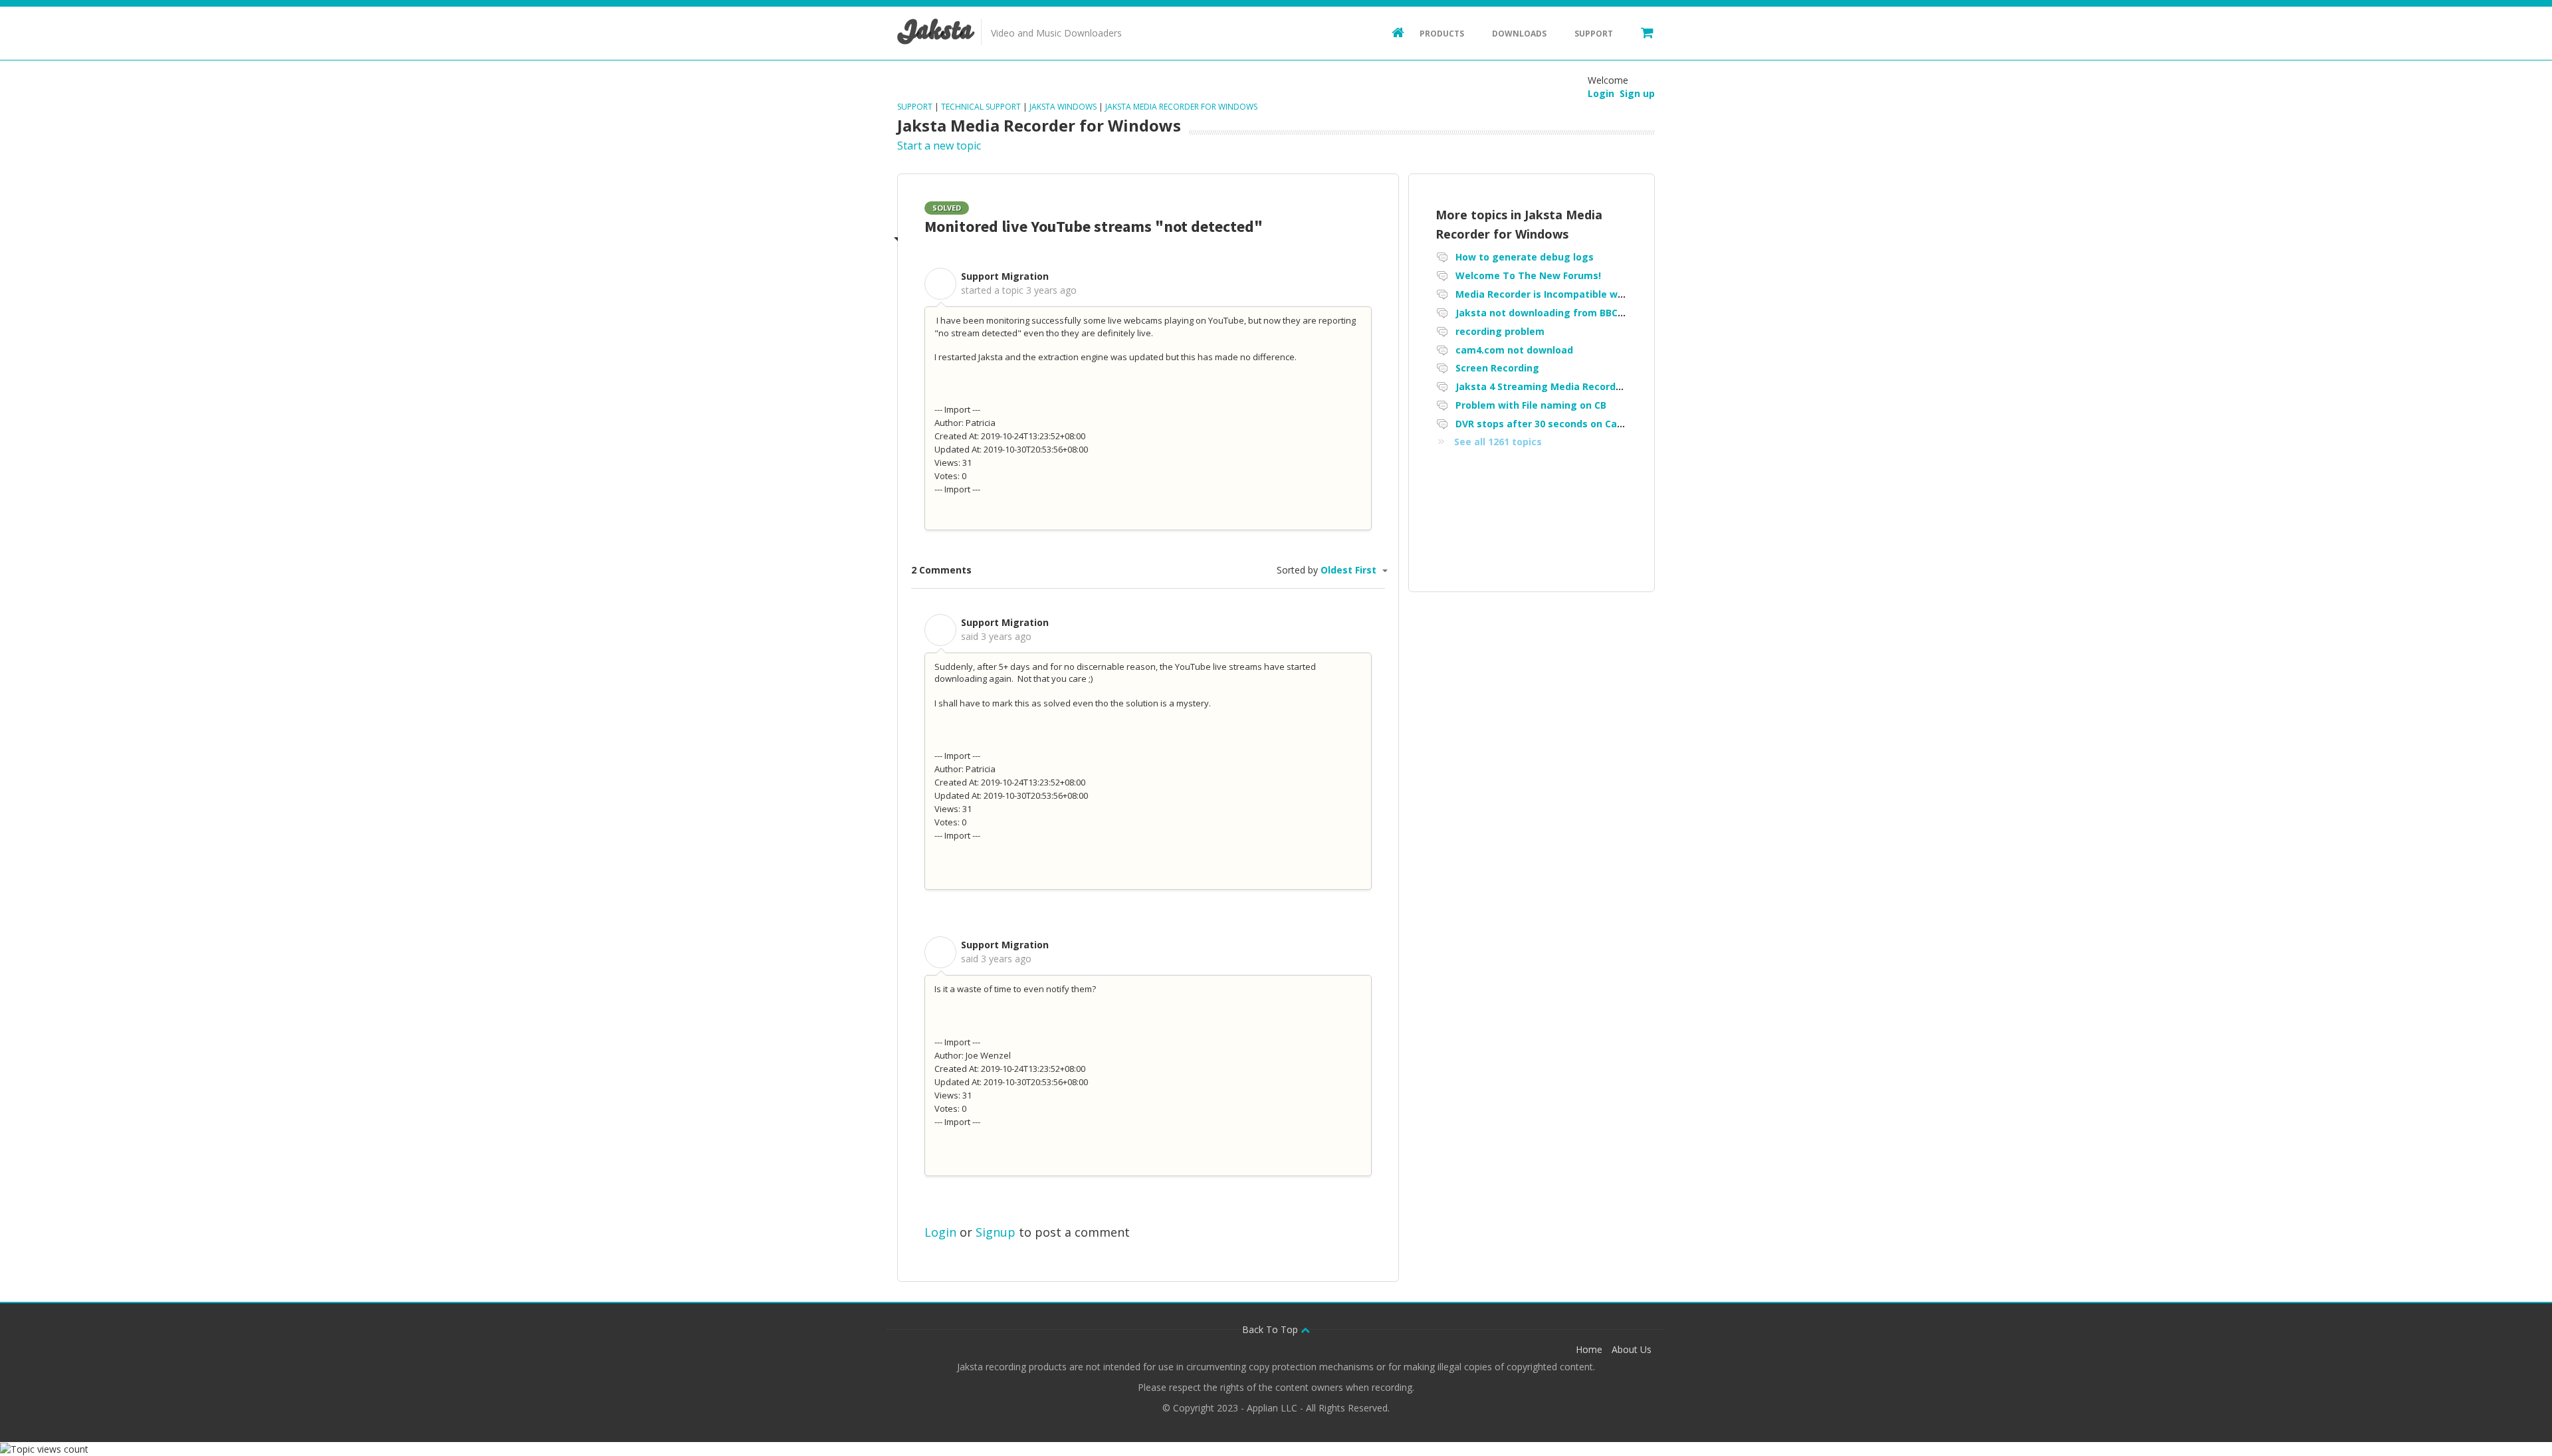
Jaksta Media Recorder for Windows (1181, 107)
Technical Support (981, 107)
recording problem (1500, 331)
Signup (996, 1232)
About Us (1632, 1349)
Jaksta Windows (1063, 107)
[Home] (1392, 32)
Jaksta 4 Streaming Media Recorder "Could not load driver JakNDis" (1616, 386)
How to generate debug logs (1525, 257)
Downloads (1519, 34)
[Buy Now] (1641, 32)
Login (940, 1232)
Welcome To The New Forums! (1528, 275)
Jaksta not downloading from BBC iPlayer (1554, 313)
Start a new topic (939, 146)
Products (1442, 34)
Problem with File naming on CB (1531, 405)
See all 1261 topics (1498, 442)
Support (1594, 34)
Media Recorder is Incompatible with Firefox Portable (1583, 294)
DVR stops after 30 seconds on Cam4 (1543, 424)
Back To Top (1271, 1329)
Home (1589, 1349)
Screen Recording (1497, 368)
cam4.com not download (1514, 350)
